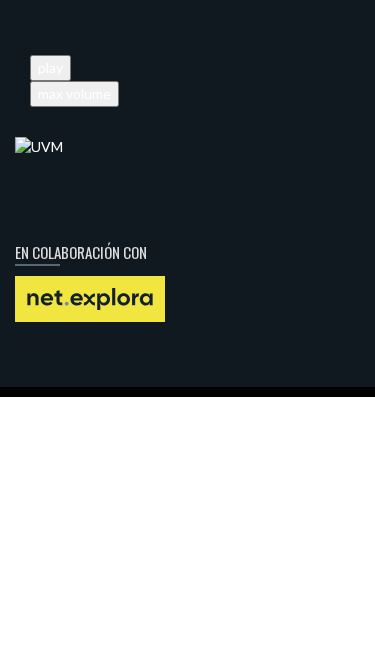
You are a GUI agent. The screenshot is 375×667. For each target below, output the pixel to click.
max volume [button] (74, 93)
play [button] (50, 67)
